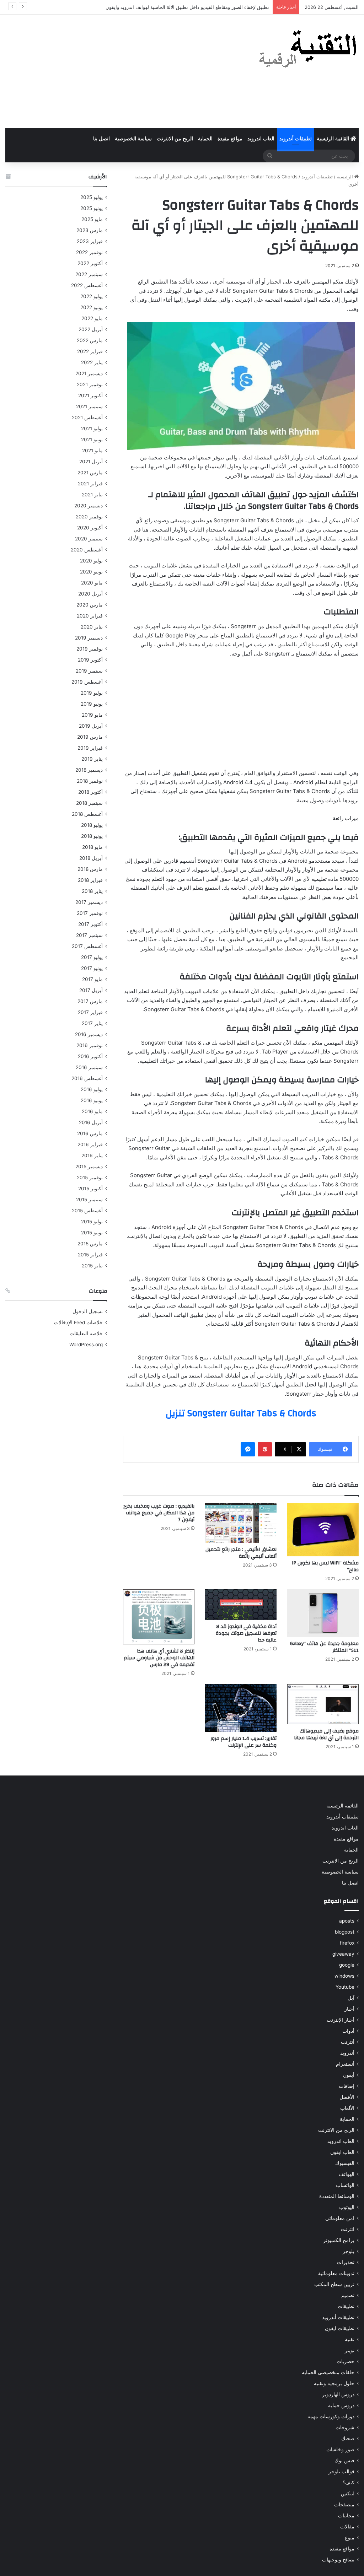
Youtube (345, 1987)
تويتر (350, 2350)
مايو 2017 (92, 979)
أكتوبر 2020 (90, 528)
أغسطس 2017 (87, 946)
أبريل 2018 (91, 858)
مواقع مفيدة (230, 139)
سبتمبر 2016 (89, 1067)
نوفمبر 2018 (90, 781)
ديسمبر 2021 (89, 373)
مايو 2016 (92, 1111)
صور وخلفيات (340, 2450)
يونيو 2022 (92, 307)
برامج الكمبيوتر (339, 2240)
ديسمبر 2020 (89, 506)
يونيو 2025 (92, 208)
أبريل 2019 (91, 726)
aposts (347, 1921)
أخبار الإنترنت (341, 2020)
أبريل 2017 (91, 990)
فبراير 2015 (90, 1255)
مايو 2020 (92, 583)
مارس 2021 (90, 473)
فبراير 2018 (90, 880)
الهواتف (347, 2174)
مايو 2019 (92, 715)
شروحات (345, 2427)
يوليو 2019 (92, 693)
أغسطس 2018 (87, 814)
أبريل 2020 (90, 594)
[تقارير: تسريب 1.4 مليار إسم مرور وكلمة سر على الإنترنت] (241, 1708)
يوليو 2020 (91, 561)
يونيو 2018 (92, 836)
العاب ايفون (342, 2152)
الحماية (205, 139)
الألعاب (347, 2108)
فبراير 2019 (90, 748)
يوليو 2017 (92, 957)
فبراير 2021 (90, 484)
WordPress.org (86, 1344)
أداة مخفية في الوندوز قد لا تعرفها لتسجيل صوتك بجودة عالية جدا (246, 1633)
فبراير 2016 (90, 1144)
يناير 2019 (92, 759)
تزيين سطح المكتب (334, 2284)
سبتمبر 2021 (89, 406)
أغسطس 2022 (87, 285)
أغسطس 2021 (87, 417)
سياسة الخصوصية (133, 139)
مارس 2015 (90, 1244)
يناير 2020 (92, 627)
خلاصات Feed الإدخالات (78, 1322)
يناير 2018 (92, 891)
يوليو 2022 (92, 296)
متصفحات (344, 2505)
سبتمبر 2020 (89, 539)
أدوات (348, 2031)
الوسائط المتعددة (337, 2196)
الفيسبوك (345, 2163)
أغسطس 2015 (87, 1211)
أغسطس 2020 (87, 550)
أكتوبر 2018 (90, 792)
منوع (350, 2538)
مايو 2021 (92, 451)
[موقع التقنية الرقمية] (308, 50)
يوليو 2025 (92, 197)
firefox (347, 1943)
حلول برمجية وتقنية (334, 2383)
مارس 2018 (90, 869)
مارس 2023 (90, 230)
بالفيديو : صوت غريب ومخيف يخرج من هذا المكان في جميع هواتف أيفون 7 (159, 1513)
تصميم (348, 2295)
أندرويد (347, 2053)
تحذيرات (346, 2262)
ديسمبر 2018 (89, 770)
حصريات (346, 2361)
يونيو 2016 (92, 1100)
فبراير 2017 (90, 1012)
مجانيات (346, 2516)
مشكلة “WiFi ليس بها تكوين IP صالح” (325, 1566)
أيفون (349, 2075)
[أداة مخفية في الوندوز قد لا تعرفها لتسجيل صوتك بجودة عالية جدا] (241, 1605)
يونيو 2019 (92, 704)
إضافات (347, 2086)
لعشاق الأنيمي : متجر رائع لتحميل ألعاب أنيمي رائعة (241, 1553)
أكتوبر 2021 (90, 395)
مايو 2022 (92, 318)
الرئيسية (346, 177)
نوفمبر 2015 (90, 1177)
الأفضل (347, 2097)
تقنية (350, 2339)
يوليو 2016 (92, 1089)
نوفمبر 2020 (89, 517)
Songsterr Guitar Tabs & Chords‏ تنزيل (241, 1413)
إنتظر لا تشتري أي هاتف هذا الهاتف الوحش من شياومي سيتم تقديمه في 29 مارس (159, 1658)
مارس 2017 (90, 1001)
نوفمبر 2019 (90, 649)
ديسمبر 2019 (89, 638)
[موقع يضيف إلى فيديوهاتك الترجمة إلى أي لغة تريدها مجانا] (323, 1704)
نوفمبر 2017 (90, 913)
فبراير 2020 (90, 616)
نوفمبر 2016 (90, 1045)
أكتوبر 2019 (90, 660)
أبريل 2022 (91, 329)
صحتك (348, 2438)
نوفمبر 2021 (90, 384)
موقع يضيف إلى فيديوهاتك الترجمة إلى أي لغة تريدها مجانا (326, 1734)
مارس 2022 (90, 340)
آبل (351, 1998)
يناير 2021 (92, 495)
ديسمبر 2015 (89, 1166)
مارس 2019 (90, 737)
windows (344, 1976)
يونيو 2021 (92, 440)
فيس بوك (344, 2461)
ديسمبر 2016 (89, 1034)
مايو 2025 (92, 219)
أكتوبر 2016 (90, 1056)
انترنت (348, 2229)
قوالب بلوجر (341, 2472)
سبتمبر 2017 (89, 935)
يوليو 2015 (92, 1222)
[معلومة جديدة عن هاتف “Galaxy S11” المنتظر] (323, 1613)
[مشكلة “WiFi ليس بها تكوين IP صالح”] (323, 1530)
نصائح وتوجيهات (338, 2560)
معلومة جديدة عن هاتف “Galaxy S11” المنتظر (324, 1647)
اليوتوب (347, 2207)
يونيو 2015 (92, 1233)
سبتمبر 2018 (89, 803)
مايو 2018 (92, 847)
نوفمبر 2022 (89, 252)
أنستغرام (345, 2064)
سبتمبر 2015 (89, 1200)
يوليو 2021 (92, 429)
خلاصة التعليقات (86, 1333)
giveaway (343, 1954)
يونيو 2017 (92, 968)
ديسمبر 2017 (89, 902)
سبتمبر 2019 (89, 671)
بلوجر (349, 2251)
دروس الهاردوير (338, 2394)
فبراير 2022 (90, 351)
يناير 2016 (92, 1155)
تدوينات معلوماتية (336, 2273)
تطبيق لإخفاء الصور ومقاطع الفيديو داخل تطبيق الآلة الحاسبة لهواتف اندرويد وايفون (187, 7)
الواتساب (345, 2185)
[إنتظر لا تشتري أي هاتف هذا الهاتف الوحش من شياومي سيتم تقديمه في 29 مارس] (159, 1617)
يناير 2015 (92, 1266)
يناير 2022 (92, 362)
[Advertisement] (121, 71)
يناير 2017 (92, 1023)
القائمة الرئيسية (334, 139)
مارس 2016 (90, 1133)
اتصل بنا (101, 139)
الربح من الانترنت (175, 139)
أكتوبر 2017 (90, 924)
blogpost (345, 1932)
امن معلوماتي (340, 2218)
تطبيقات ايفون (340, 2328)
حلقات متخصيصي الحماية (328, 2372)
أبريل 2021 (91, 462)
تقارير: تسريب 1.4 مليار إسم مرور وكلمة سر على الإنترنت (243, 1742)
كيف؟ (349, 2483)
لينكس (348, 2494)
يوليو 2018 (92, 825)
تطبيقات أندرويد (296, 139)
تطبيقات (346, 2306)
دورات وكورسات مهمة (331, 2416)
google (347, 1965)
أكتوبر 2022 (90, 263)
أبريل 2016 (91, 1122)
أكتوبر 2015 (90, 1189)
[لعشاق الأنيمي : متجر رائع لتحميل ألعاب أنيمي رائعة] (241, 1523)
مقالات (347, 2527)
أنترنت (348, 2042)
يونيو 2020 (91, 572)
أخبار (349, 2009)
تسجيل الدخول (88, 1311)
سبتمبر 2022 (89, 274)
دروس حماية (341, 2405)
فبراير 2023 (90, 241)
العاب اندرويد (261, 139)
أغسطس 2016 (87, 1078)
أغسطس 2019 (87, 682)
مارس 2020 (90, 605)
